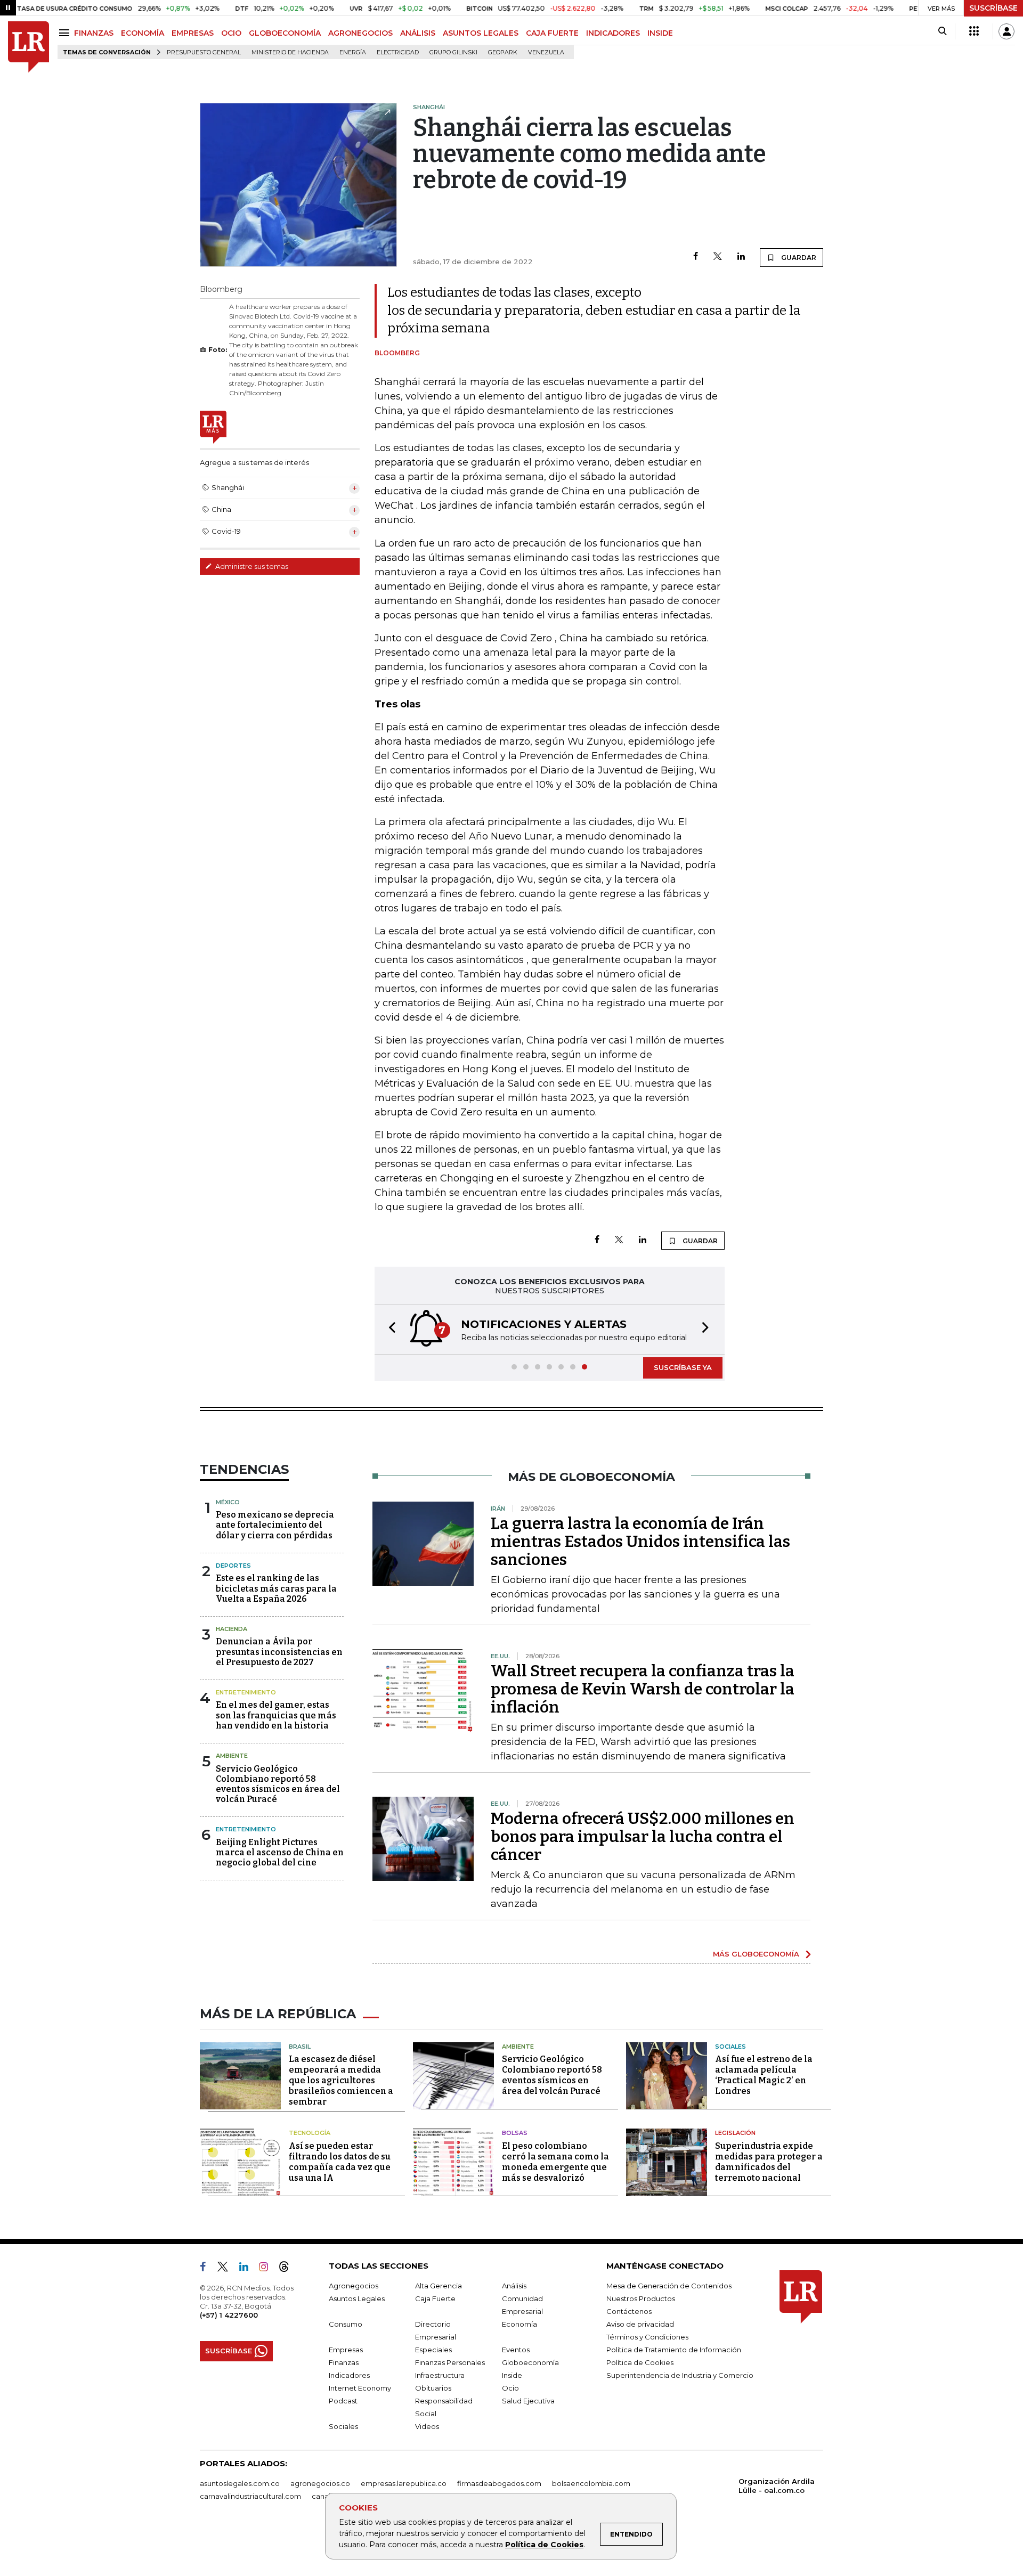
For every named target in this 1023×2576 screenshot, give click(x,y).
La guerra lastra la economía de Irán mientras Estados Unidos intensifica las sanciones (640, 1542)
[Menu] (66, 33)
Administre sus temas (251, 566)
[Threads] (288, 2269)
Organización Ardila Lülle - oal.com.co (777, 2486)
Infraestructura (440, 2375)
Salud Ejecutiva (528, 2401)
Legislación (735, 2133)
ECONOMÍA (143, 33)
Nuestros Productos (641, 2298)
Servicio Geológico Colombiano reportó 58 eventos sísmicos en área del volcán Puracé (278, 1784)
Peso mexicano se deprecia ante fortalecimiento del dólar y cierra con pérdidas (275, 1525)
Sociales (730, 2047)
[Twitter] (718, 257)
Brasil (300, 2047)
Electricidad (398, 52)
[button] (389, 1329)
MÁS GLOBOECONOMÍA (756, 1954)
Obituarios (433, 2388)
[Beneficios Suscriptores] (974, 31)
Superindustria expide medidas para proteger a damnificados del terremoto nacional (769, 2162)
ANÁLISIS (418, 33)
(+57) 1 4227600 (229, 2315)
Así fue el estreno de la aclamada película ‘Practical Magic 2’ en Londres (764, 2075)
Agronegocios (354, 2286)
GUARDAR (798, 258)
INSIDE (660, 33)
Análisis (514, 2286)
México (228, 1502)
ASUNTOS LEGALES (481, 33)
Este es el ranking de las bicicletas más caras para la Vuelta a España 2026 (276, 1588)
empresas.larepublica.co (404, 2483)
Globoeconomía (530, 2362)
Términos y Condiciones (647, 2337)
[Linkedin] (741, 257)
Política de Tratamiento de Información (674, 2350)
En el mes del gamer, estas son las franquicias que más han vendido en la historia (276, 1715)
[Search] (942, 31)
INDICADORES (613, 33)
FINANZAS (94, 33)
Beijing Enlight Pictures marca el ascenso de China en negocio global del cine (280, 1852)
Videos (427, 2426)
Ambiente (232, 1756)
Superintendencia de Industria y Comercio (680, 2375)
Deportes (233, 1566)
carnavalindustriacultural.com (250, 2496)
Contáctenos (629, 2311)
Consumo (346, 2324)
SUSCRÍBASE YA (683, 1367)
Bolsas (515, 2133)
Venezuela (546, 52)
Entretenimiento (246, 1692)
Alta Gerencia (439, 2286)
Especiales (433, 2350)
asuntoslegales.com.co (240, 2483)
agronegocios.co (320, 2483)
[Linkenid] (248, 2269)
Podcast (343, 2401)
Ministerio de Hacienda (290, 52)
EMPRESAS (193, 33)
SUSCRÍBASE (993, 8)
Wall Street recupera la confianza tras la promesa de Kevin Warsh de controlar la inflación (643, 1689)
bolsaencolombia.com (591, 2483)
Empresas (346, 2350)
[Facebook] (696, 257)
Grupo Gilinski (453, 52)
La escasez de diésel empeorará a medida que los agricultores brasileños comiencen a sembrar (341, 2080)
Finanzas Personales (450, 2362)
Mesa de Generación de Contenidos (669, 2286)
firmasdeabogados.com (499, 2483)
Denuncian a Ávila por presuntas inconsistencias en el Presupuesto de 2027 (279, 1652)
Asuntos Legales (357, 2298)
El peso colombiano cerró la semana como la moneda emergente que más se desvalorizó (555, 2162)
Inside (512, 2375)
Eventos (516, 2350)
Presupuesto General (204, 52)
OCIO (231, 33)
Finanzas (344, 2362)
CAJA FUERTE (552, 33)
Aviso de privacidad (640, 2324)
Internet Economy (360, 2388)
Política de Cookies (544, 2545)
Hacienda (232, 1629)
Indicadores (349, 2375)
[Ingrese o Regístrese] (1006, 31)
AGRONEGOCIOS (360, 33)
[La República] (29, 47)
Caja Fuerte (435, 2298)
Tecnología (310, 2133)
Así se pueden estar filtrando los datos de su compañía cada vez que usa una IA (340, 2162)
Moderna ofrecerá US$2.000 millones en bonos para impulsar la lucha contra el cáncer (643, 1837)
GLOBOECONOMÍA (285, 33)
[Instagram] (268, 2269)
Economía (519, 2324)
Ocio (510, 2388)
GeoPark (503, 52)
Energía (353, 52)
